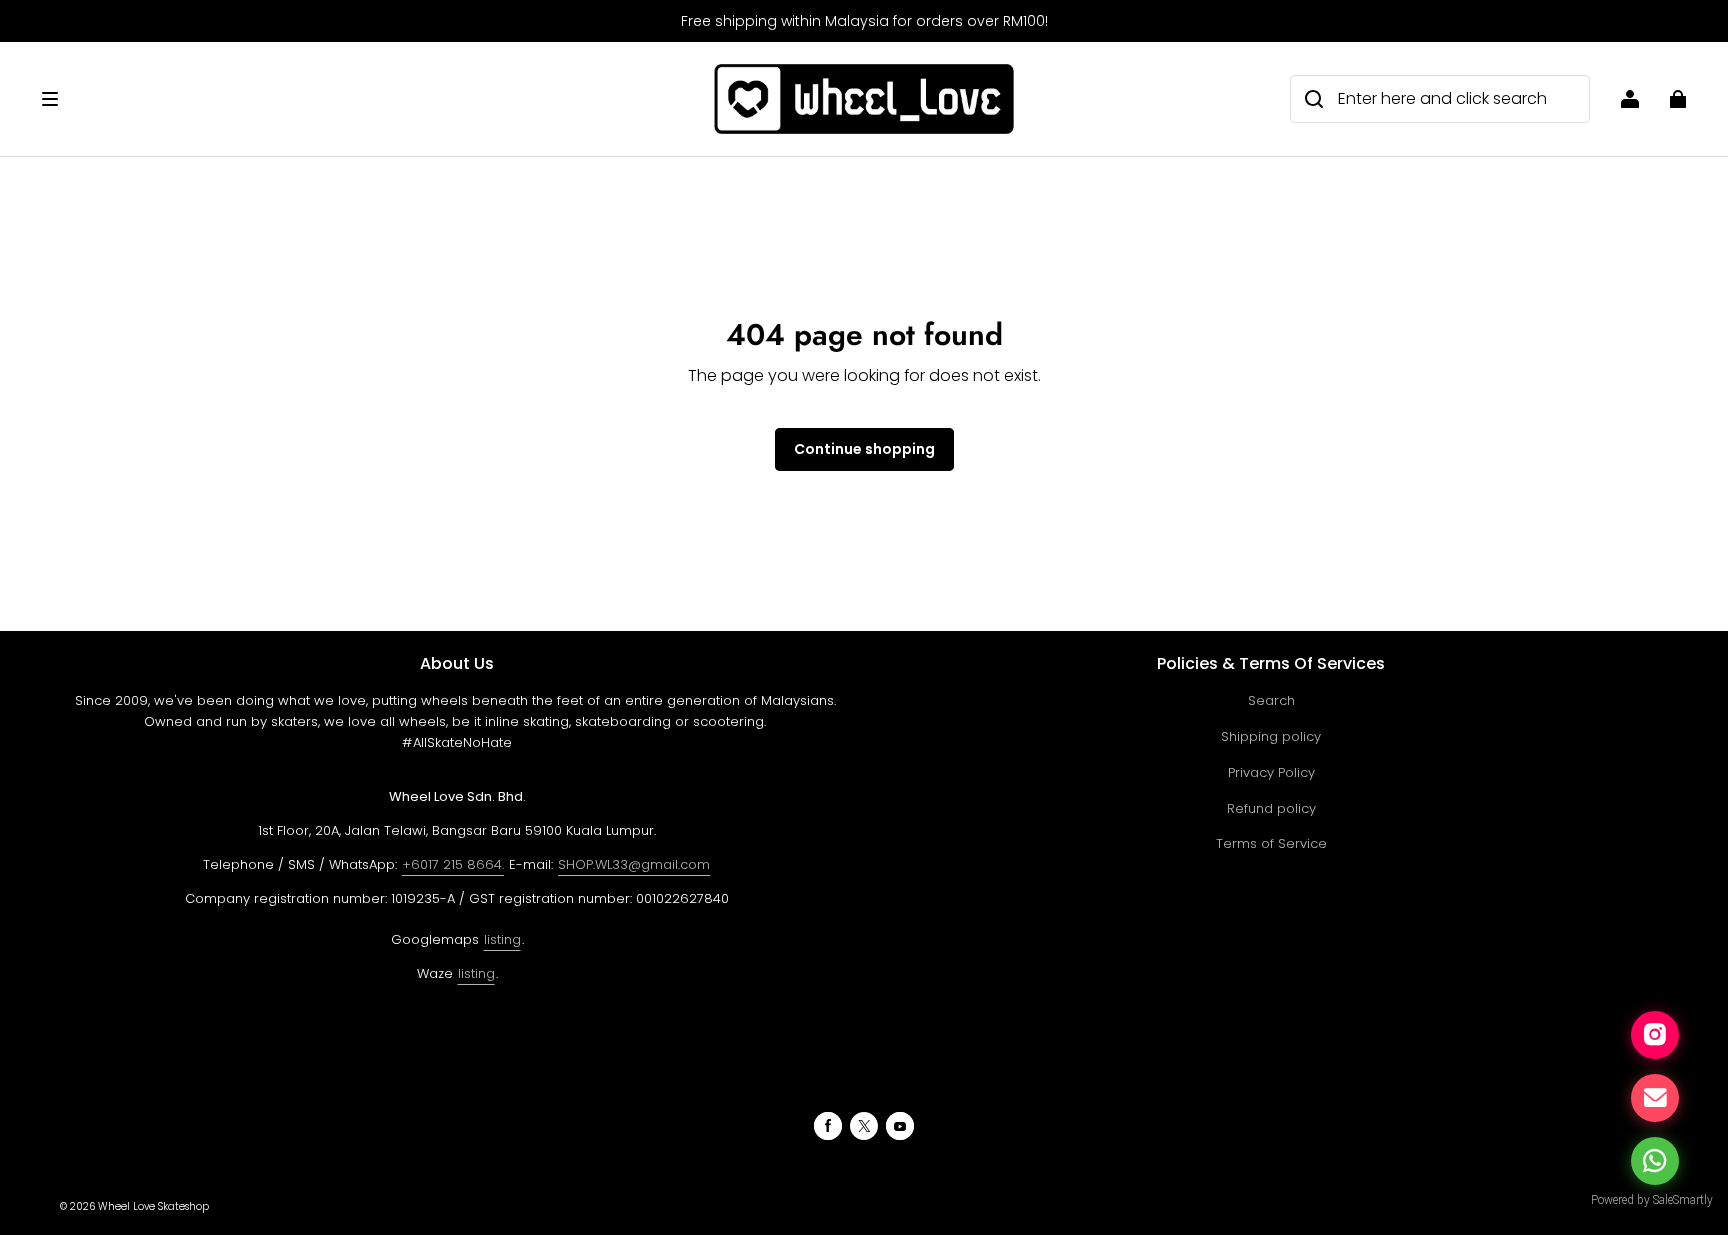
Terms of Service (1271, 843)
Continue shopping (864, 449)
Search (1271, 700)
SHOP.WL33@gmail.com (634, 864)
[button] (368, 99)
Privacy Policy (1271, 772)
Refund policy (1271, 808)
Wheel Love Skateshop (153, 1206)
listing (502, 939)
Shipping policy (1271, 736)
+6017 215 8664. (453, 864)
